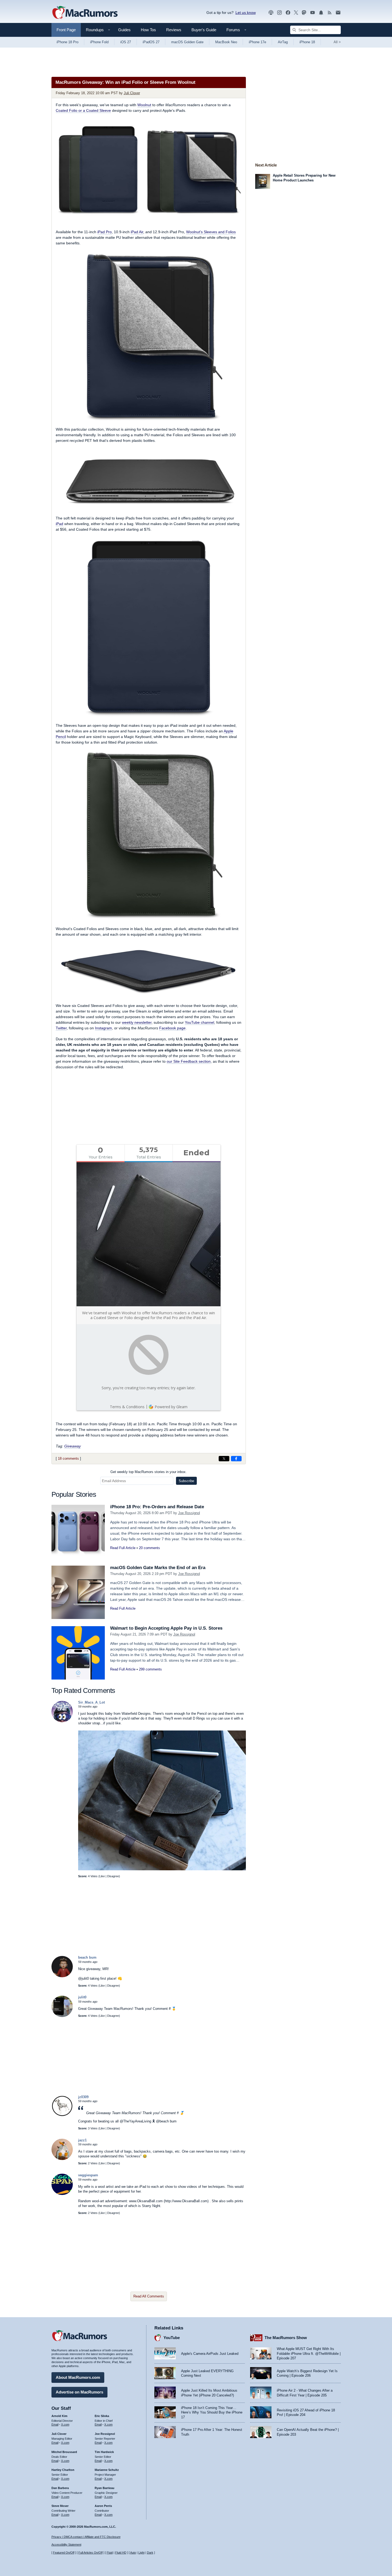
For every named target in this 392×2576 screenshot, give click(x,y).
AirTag (283, 42)
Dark (150, 2553)
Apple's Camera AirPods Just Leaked (210, 2354)
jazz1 (82, 2140)
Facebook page (172, 1028)
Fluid (110, 2553)
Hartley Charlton (63, 2470)
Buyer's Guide (204, 30)
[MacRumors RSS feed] (330, 13)
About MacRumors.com (78, 2377)
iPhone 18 (307, 42)
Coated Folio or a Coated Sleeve (83, 110)
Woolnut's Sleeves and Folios (211, 232)
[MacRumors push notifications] (321, 13)
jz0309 (83, 2097)
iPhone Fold (99, 42)
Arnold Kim (59, 2416)
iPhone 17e (257, 42)
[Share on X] (224, 1459)
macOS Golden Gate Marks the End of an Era (158, 1568)
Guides (124, 30)
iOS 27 (126, 42)
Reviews (174, 30)
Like (102, 1876)
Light (141, 2553)
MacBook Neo (226, 42)
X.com (65, 2424)
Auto (133, 2553)
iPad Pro (105, 232)
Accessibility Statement (66, 2545)
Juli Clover (132, 93)
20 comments (149, 1548)
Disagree (113, 1876)
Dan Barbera (60, 2488)
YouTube (172, 2338)
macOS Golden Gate (187, 42)
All (337, 42)
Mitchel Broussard (64, 2452)
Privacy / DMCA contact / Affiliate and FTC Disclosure (86, 2537)
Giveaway (73, 1446)
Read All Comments (149, 2296)
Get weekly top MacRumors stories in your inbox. (149, 1472)
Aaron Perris (103, 2506)
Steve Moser (60, 2506)
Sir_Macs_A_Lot (91, 1702)
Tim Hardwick (104, 2452)
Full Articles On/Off (91, 2553)
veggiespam (88, 2175)
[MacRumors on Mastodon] (304, 13)
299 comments (150, 1669)
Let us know (246, 13)
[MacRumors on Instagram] (279, 13)
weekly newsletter (137, 1022)
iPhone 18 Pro (67, 42)
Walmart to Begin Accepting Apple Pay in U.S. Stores (166, 1628)
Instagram (103, 1028)
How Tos (148, 30)
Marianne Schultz (107, 2470)
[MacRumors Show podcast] (271, 13)
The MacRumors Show (286, 2338)
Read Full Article (123, 1548)
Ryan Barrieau (105, 2488)
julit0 (82, 1997)
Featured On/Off (64, 2553)
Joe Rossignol (189, 1513)
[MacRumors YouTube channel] (313, 13)
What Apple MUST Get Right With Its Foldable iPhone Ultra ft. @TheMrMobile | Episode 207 (309, 2353)
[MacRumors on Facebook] (288, 13)
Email (55, 2424)
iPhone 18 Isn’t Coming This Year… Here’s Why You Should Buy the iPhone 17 (212, 2412)
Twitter (61, 1028)
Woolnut (144, 105)
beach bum (87, 1957)
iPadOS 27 (151, 42)
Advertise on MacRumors (79, 2392)
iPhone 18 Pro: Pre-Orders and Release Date (157, 1507)
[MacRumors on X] (296, 13)
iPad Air (137, 232)
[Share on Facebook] (236, 1459)
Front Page (66, 30)
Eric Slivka (102, 2416)
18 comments (68, 1458)
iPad (59, 524)
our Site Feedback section (189, 1061)
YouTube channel (199, 1022)
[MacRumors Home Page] (85, 13)
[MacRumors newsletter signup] (338, 13)
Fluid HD (121, 2553)
